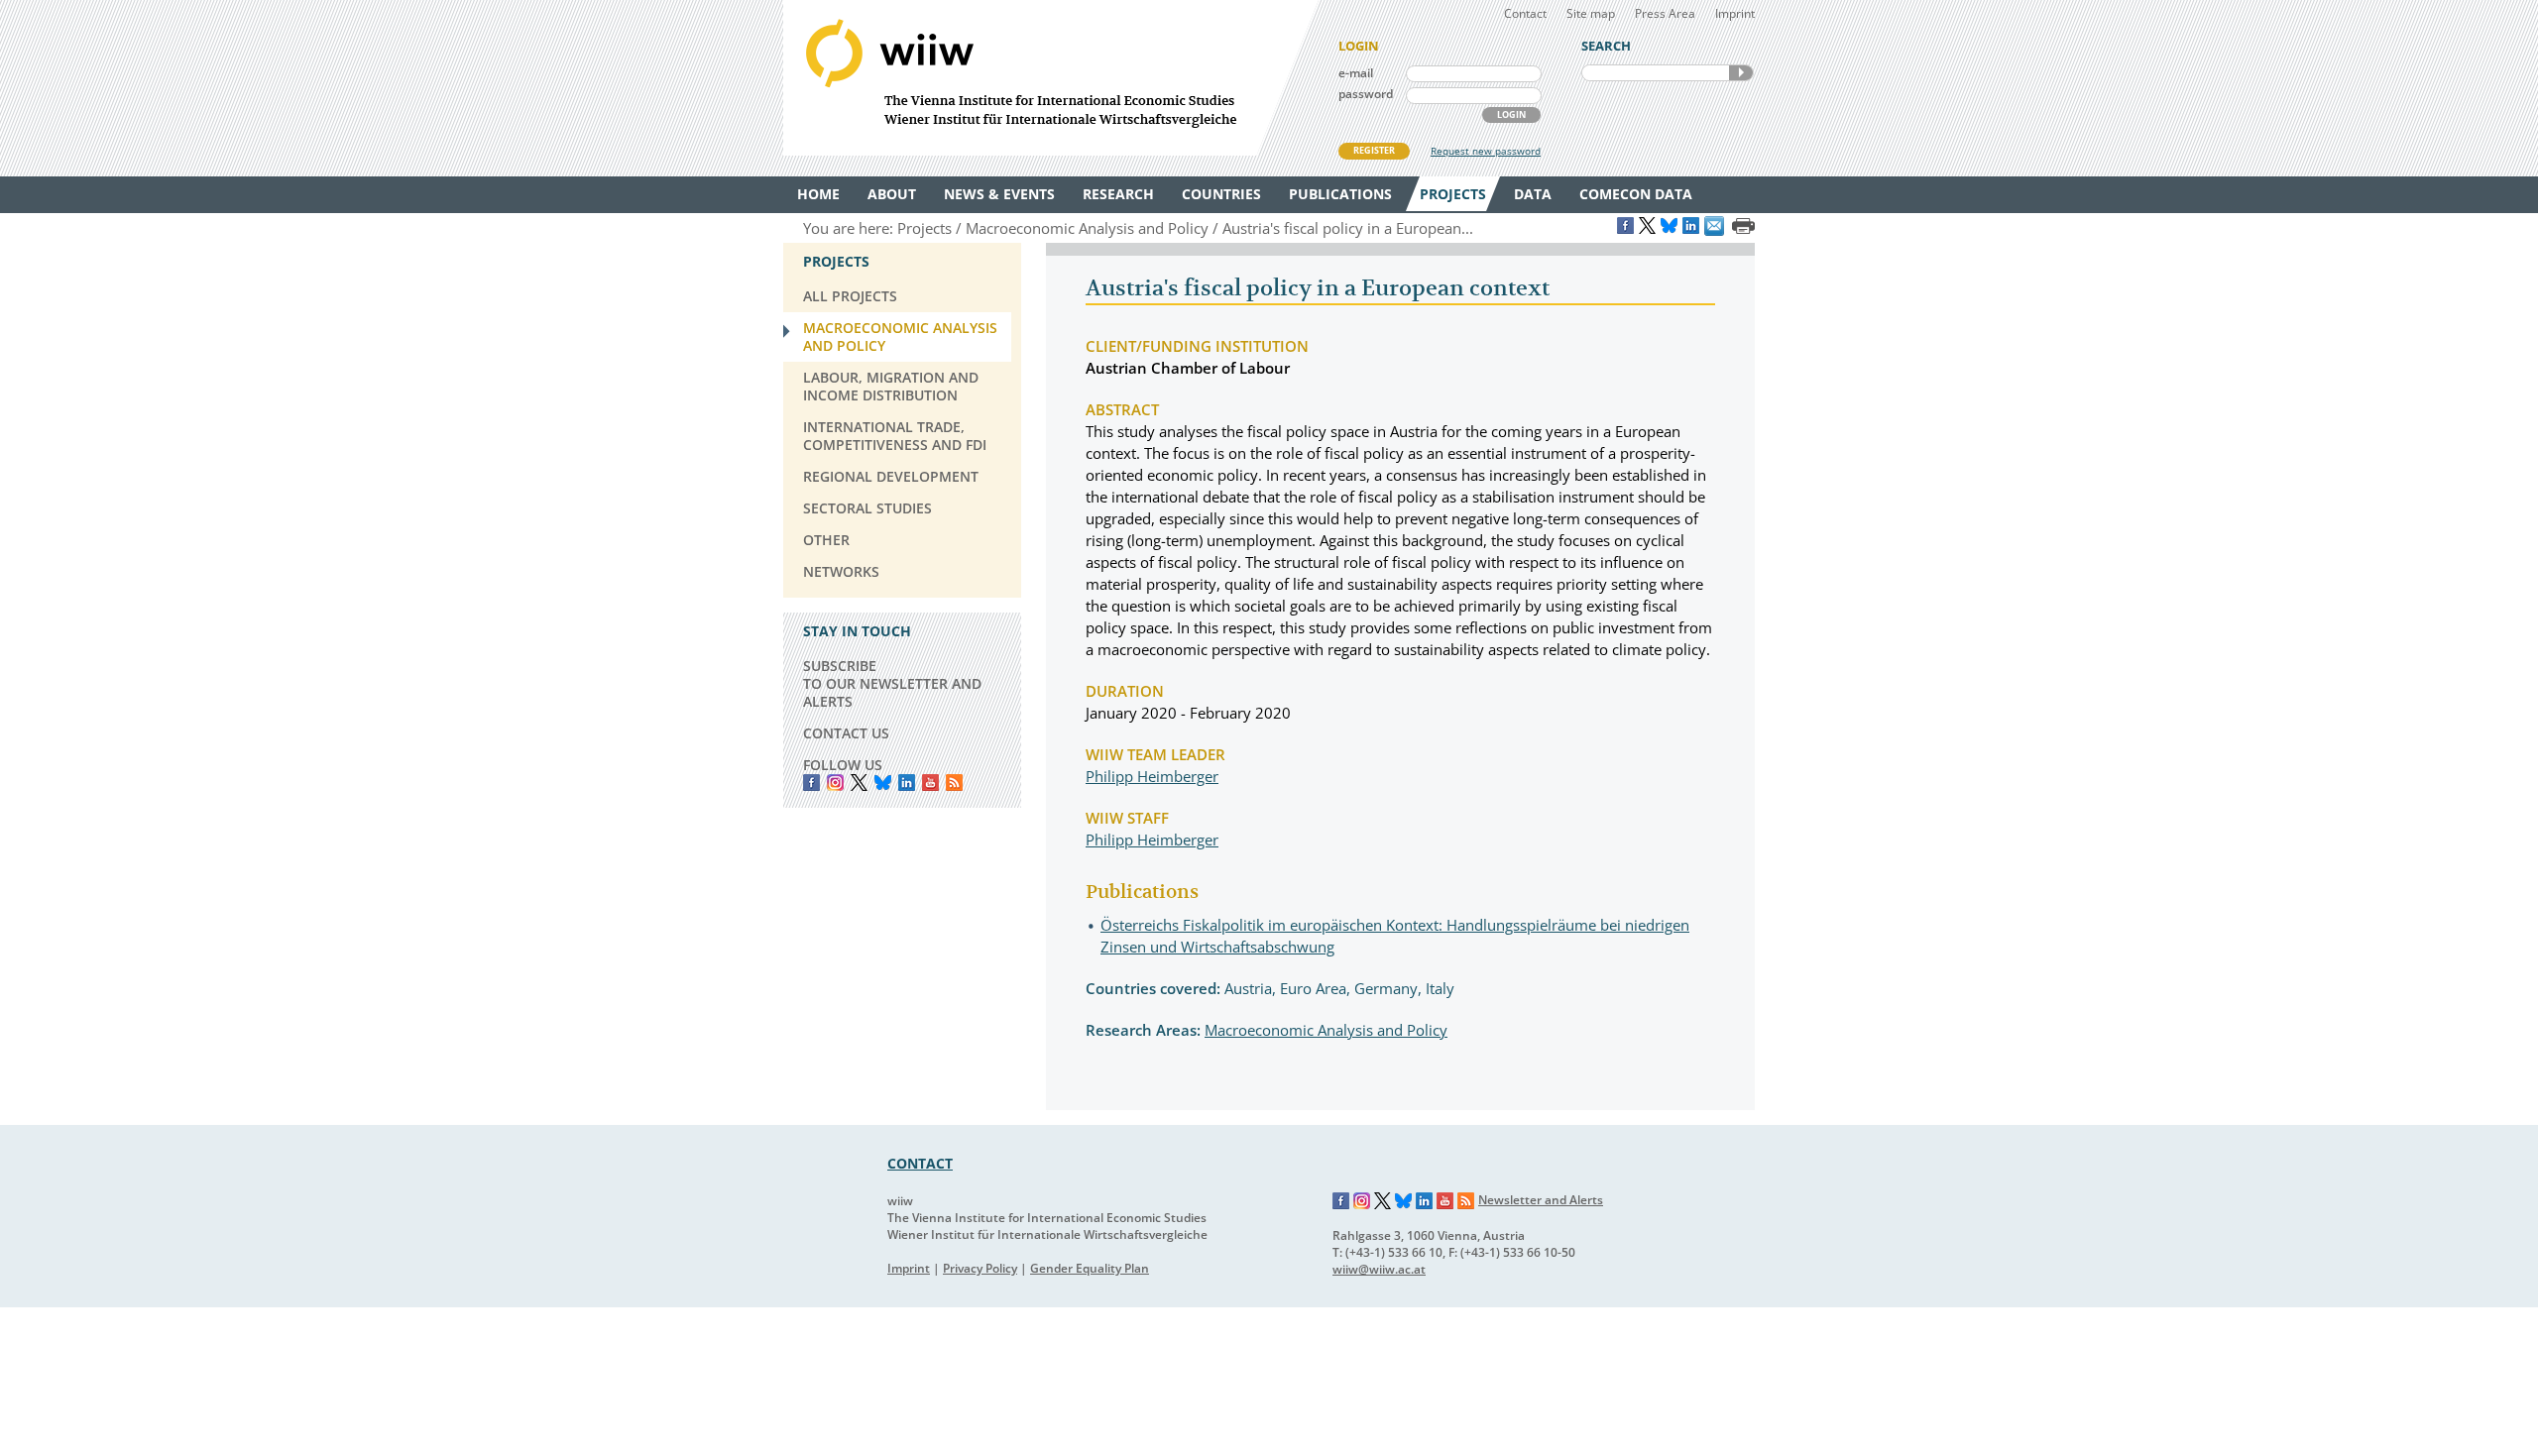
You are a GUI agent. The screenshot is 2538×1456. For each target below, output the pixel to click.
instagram (835, 783)
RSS (954, 783)
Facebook (811, 783)
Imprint (1735, 13)
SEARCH (1741, 73)
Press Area (1665, 13)
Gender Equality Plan (1090, 1268)
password (1366, 94)
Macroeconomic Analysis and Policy (1326, 1030)
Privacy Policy (980, 1268)
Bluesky (883, 783)
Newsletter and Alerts (1541, 1200)
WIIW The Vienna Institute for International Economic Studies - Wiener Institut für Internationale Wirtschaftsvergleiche (1051, 78)
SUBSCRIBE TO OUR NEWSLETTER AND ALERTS (892, 683)
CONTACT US (846, 733)
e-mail (1356, 73)
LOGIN (1511, 114)
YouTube (930, 783)
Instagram (1362, 1201)
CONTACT (920, 1163)
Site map (1591, 13)
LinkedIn (907, 783)
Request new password (1486, 151)
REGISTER (1374, 150)
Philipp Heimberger (1152, 776)
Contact (1525, 13)
